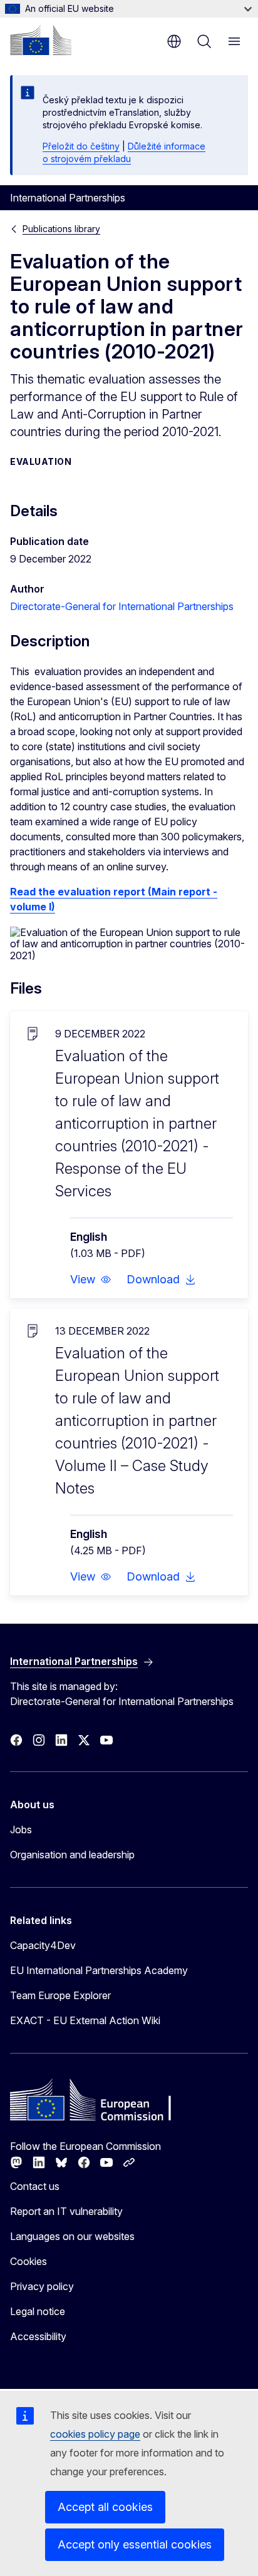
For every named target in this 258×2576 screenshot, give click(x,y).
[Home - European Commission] (41, 40)
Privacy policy (42, 2286)
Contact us (35, 2186)
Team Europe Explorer (60, 1995)
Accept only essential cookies (135, 2544)
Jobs (21, 1830)
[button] (91, 1280)
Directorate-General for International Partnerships (122, 606)
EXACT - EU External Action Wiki (85, 2020)
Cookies (28, 2261)
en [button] (174, 41)
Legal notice (38, 2311)
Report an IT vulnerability (66, 2211)
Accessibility (38, 2336)
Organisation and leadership (72, 1855)
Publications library (61, 229)
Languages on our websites (72, 2236)
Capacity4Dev (43, 1945)
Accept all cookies (105, 2507)
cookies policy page (95, 2434)
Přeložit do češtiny (81, 146)
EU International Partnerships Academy (99, 1970)
